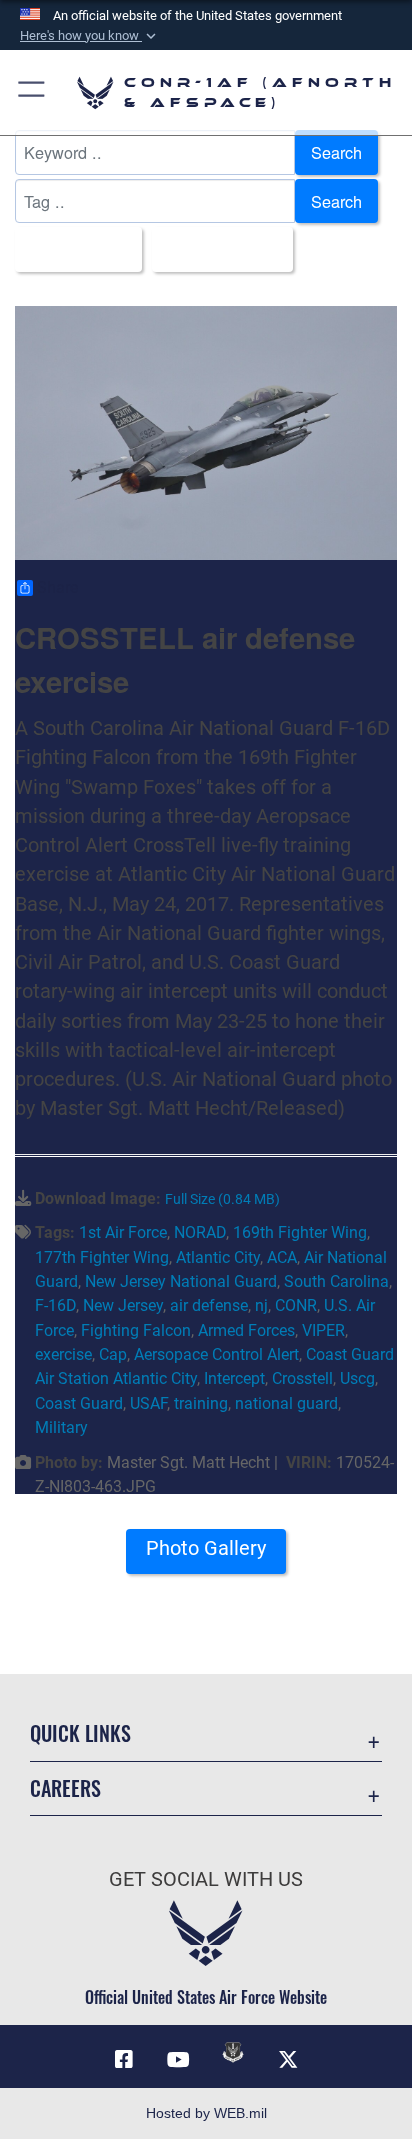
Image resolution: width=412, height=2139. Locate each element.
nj (261, 1305)
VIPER (323, 1330)
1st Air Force (123, 1232)
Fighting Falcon (136, 1330)
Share (57, 588)
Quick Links (80, 1733)
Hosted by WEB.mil (206, 2113)
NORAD (200, 1232)
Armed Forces (246, 1330)
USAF (148, 1403)
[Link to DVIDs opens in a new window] (233, 2052)
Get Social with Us (206, 1879)
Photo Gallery (206, 1548)
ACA (282, 1257)
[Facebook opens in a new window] (124, 2060)
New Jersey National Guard (181, 1281)
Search (336, 152)
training (201, 1403)
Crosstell (302, 1378)
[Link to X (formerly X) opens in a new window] (288, 2060)
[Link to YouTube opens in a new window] (179, 2060)
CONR (296, 1305)
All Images (72, 249)
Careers (65, 1788)
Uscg (357, 1378)
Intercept (234, 1378)
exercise (63, 1354)
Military (61, 1427)
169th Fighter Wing (300, 1232)
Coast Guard (79, 1403)
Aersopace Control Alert (216, 1354)
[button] (90, 36)
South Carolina (336, 1281)
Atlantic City (218, 1257)
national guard (286, 1403)
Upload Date (216, 249)
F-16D (55, 1305)
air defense (209, 1305)
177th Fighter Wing (102, 1257)
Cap (113, 1354)
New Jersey (123, 1305)
